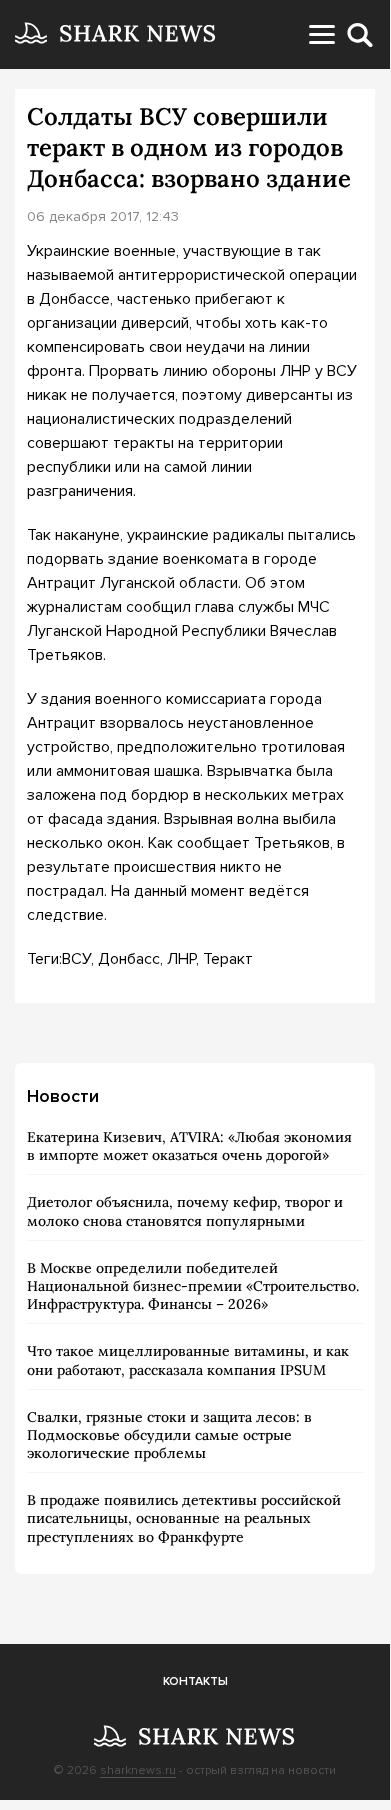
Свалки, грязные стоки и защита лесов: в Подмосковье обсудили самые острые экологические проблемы (169, 1435)
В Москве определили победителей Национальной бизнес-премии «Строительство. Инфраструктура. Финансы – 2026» (193, 1286)
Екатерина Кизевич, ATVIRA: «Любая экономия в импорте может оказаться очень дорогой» (189, 1146)
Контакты (195, 1681)
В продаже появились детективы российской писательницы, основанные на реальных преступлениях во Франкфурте (184, 1518)
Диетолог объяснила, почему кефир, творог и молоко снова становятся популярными (185, 1211)
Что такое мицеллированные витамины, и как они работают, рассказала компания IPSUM (188, 1360)
